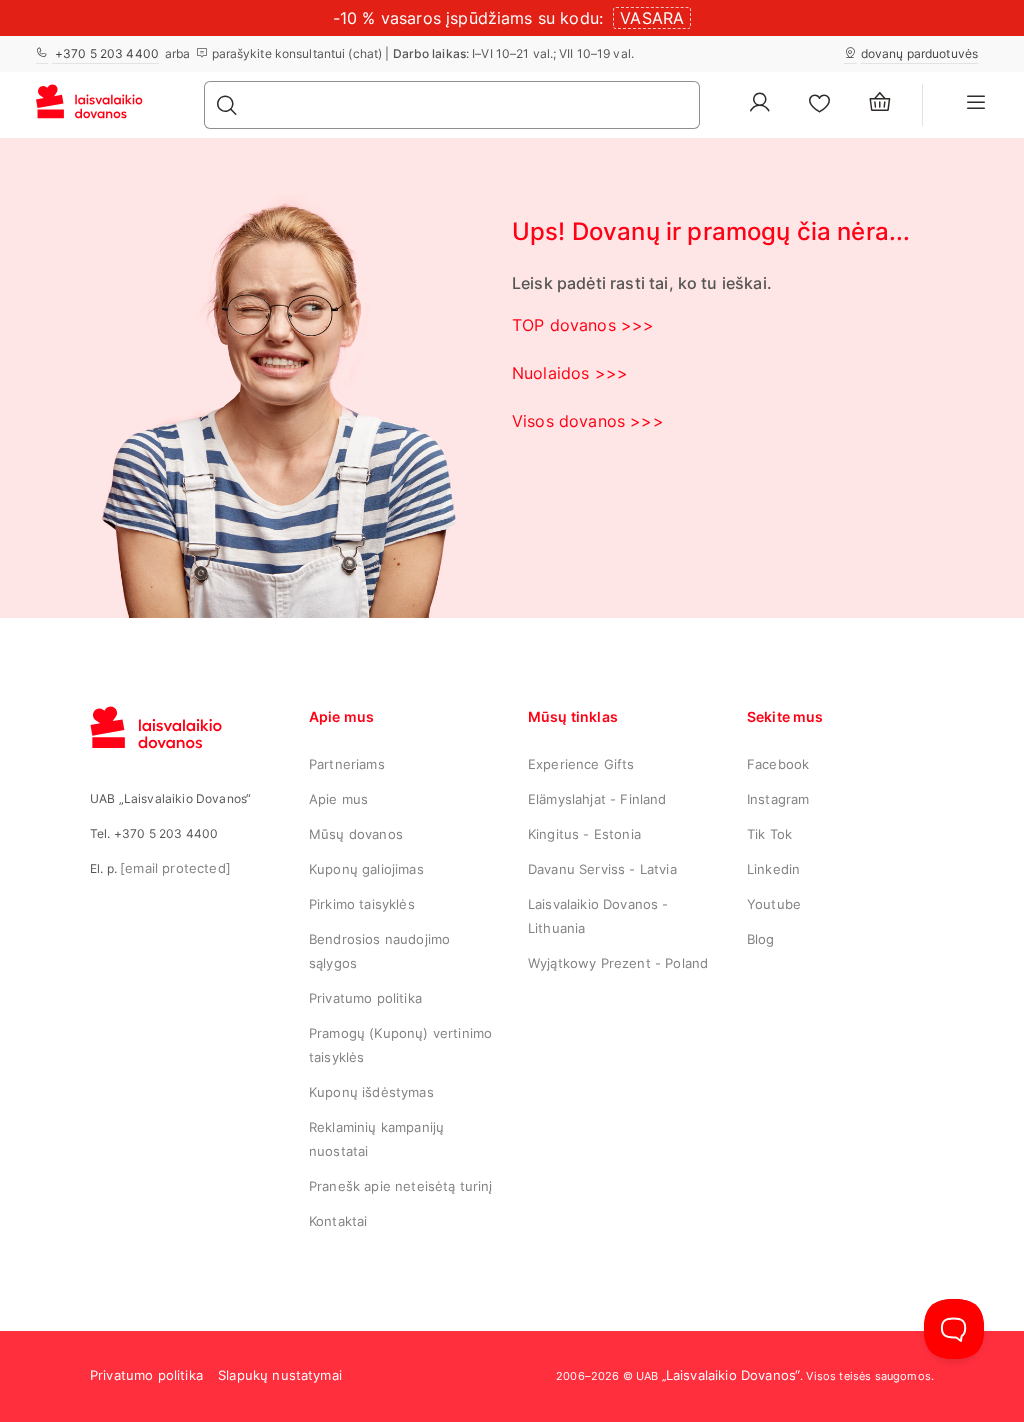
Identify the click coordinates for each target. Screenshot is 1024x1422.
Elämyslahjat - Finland (597, 799)
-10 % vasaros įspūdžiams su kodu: (468, 18)
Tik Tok (769, 834)
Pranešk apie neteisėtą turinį (401, 1186)
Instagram (778, 799)
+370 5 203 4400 (105, 53)
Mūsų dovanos (356, 834)
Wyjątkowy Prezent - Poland (618, 963)
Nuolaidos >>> (570, 373)
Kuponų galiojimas (366, 869)
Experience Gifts (581, 764)
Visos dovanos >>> (588, 421)
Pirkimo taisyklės (362, 904)
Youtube (774, 904)
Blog (761, 939)
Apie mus (338, 799)
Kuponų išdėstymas (371, 1092)
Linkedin (773, 869)
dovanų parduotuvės (919, 53)
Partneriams (347, 764)
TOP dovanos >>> (583, 325)
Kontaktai (338, 1221)
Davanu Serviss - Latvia (602, 869)
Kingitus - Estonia (584, 834)
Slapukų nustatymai (280, 1375)
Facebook (778, 764)
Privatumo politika (365, 998)
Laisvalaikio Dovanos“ (733, 1375)
